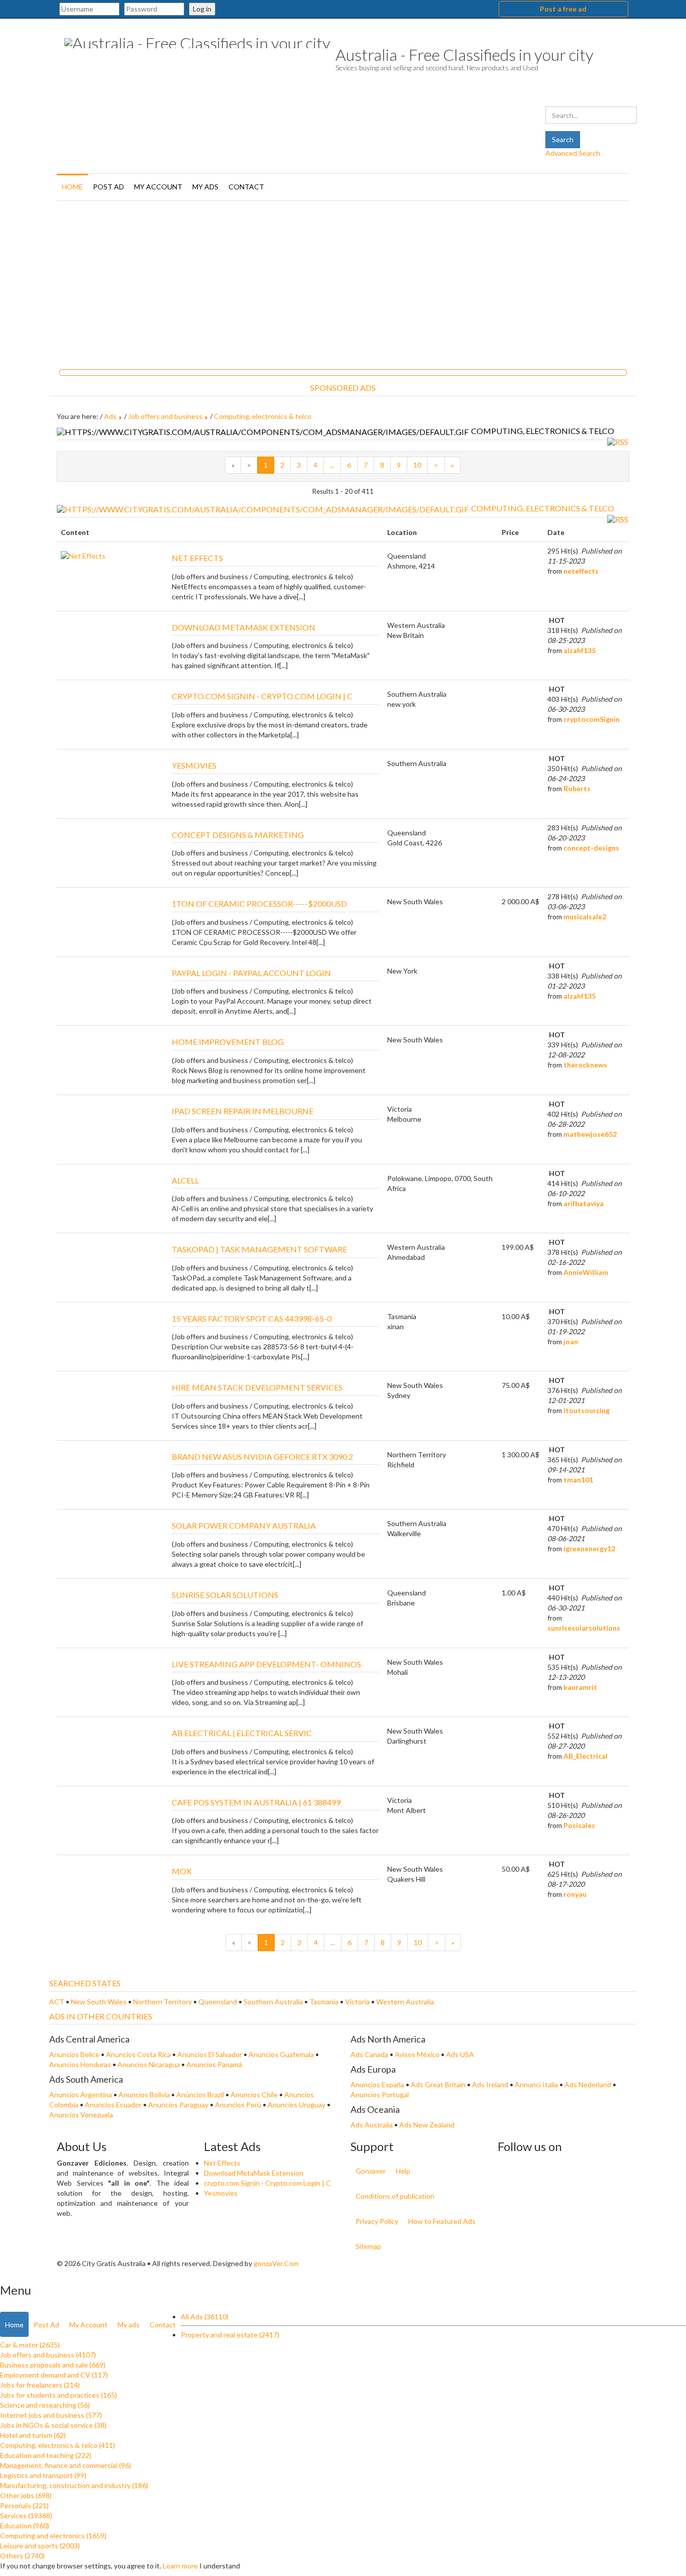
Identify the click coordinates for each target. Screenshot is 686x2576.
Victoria (358, 2002)
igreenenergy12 (589, 1548)
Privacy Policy (377, 2221)
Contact (246, 187)
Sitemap (368, 2246)
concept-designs (591, 848)
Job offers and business (165, 416)
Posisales (579, 1825)
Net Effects (222, 2163)
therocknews (585, 1065)
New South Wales (99, 2002)
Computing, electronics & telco (263, 416)
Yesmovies (221, 2193)
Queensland (218, 2002)
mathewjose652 (590, 1134)
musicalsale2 (585, 917)
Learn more (180, 2566)
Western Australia (405, 2002)
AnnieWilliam (586, 1272)
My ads (205, 187)
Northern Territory (163, 2002)
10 (417, 465)
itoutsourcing (587, 1410)
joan (571, 1341)
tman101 (578, 1480)
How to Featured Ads (442, 2221)
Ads (110, 416)
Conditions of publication (395, 2196)
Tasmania (325, 2002)
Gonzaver (371, 2171)
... (332, 465)
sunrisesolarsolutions (584, 1628)
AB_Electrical (586, 1756)
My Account (158, 187)
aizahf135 (580, 650)
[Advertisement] (343, 281)
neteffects (581, 571)
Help (403, 2171)
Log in (202, 9)
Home (72, 187)
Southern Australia (274, 2002)
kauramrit (580, 1687)
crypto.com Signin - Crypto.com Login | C (267, 2183)
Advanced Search (573, 153)
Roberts (577, 788)
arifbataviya (584, 1203)
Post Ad (108, 187)
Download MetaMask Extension (254, 2173)
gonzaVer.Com (276, 2263)
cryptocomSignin (592, 719)
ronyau (575, 1894)
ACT (58, 2002)
